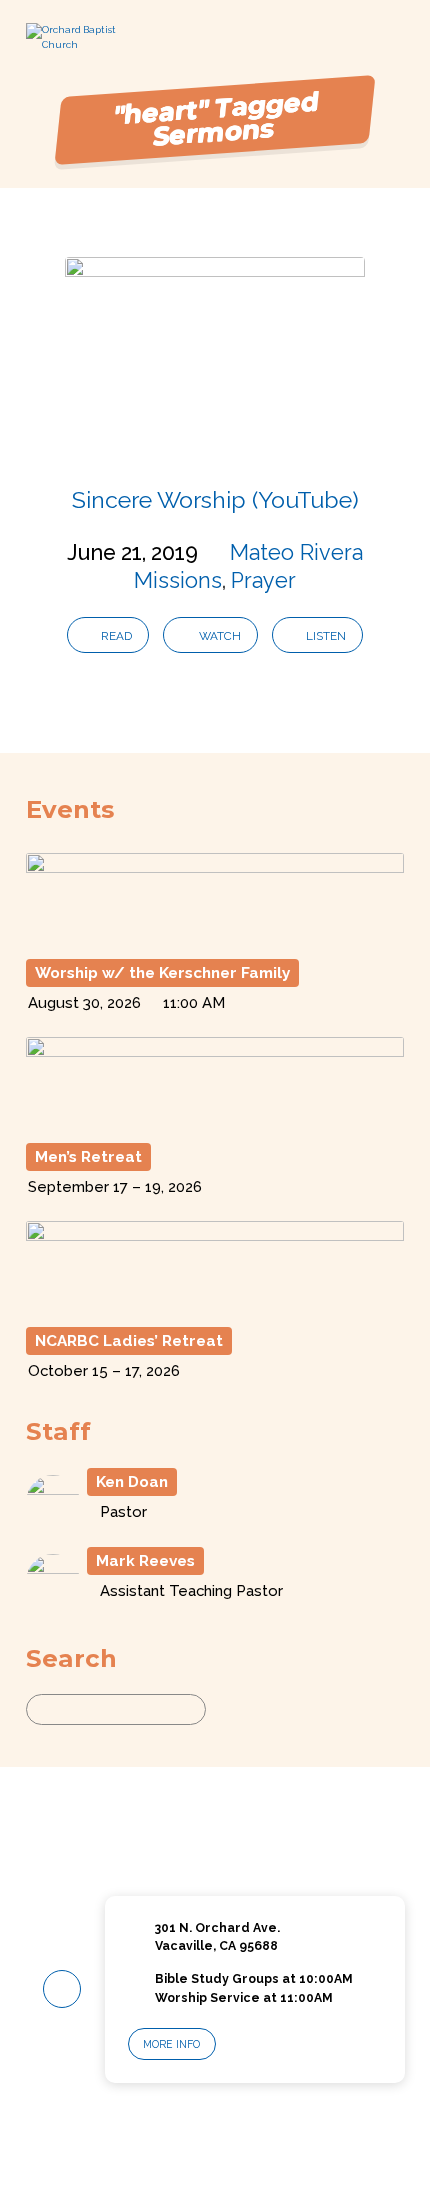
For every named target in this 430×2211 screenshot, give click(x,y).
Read (115, 636)
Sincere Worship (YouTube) (215, 499)
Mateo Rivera (296, 552)
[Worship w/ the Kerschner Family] (215, 938)
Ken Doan (132, 1482)
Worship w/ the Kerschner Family (162, 973)
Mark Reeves (145, 1561)
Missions (178, 580)
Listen (324, 636)
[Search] (224, 1709)
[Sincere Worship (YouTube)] (215, 443)
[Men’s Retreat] (215, 1122)
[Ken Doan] (53, 1520)
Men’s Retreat (88, 1157)
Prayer (263, 580)
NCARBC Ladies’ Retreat (129, 1341)
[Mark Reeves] (53, 1598)
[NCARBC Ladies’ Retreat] (215, 1306)
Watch (218, 636)
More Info (171, 2044)
